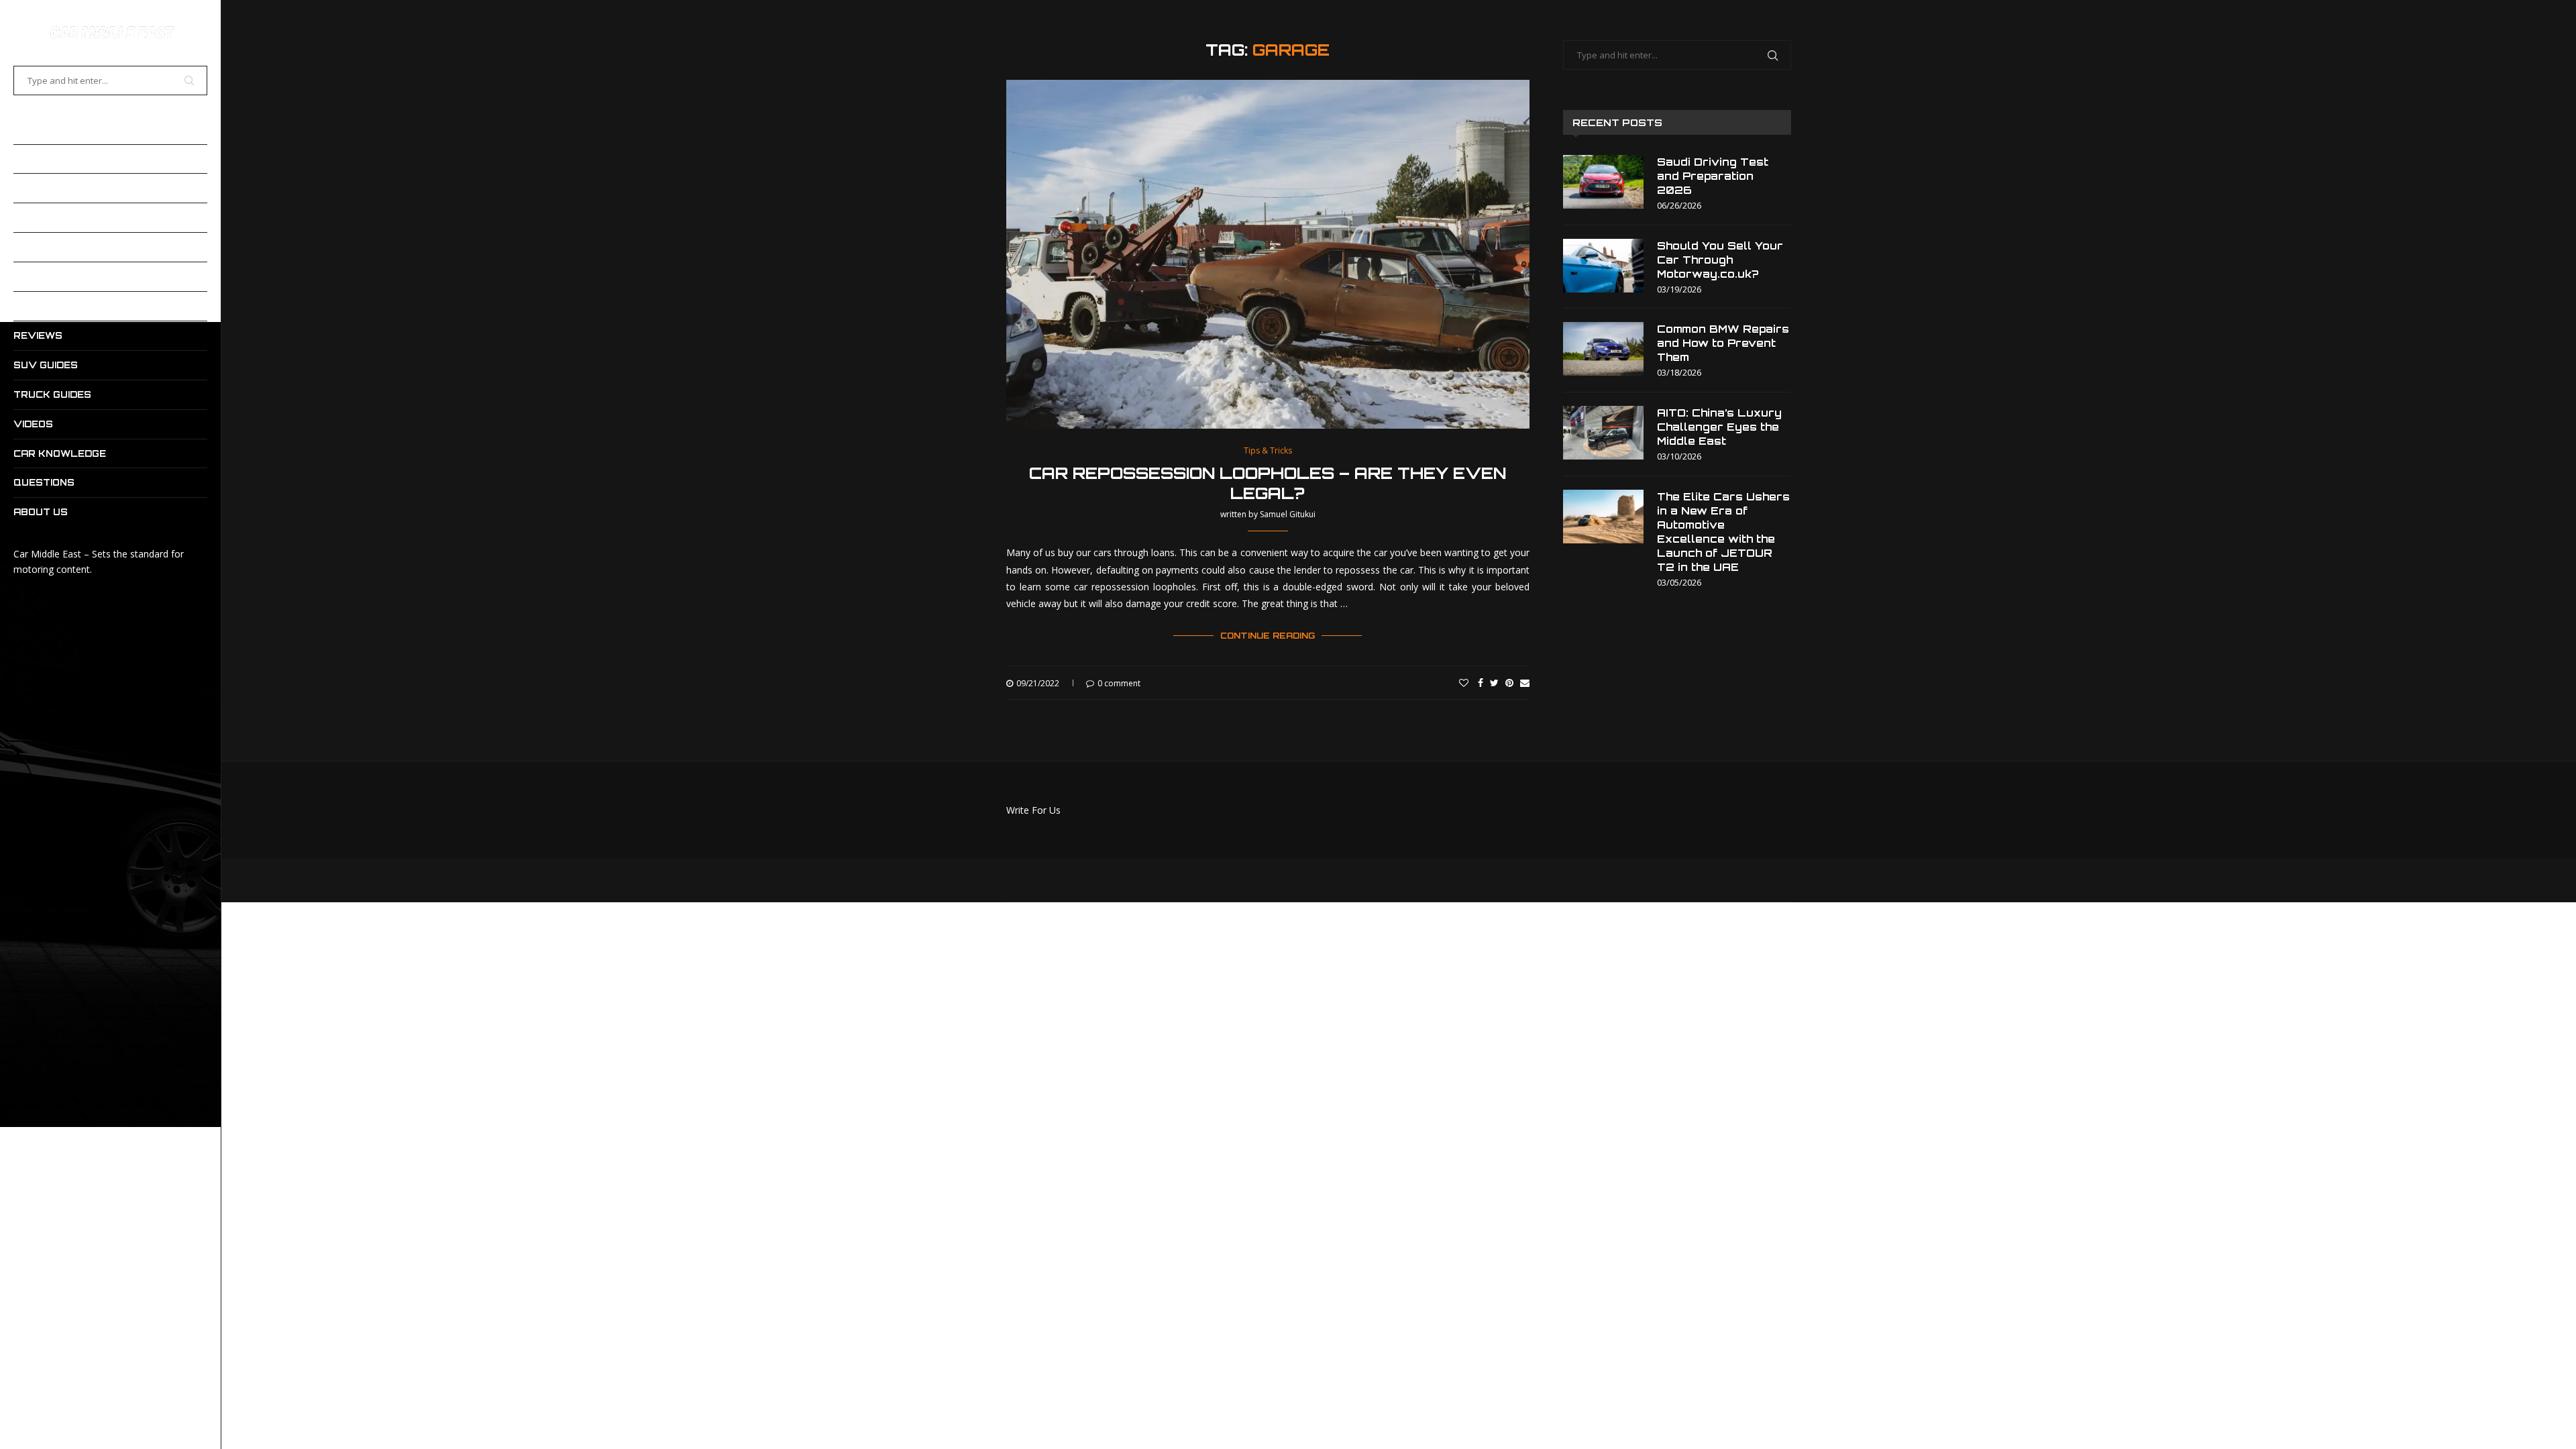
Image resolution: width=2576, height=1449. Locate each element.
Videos (33, 424)
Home (28, 129)
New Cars (42, 306)
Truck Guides (52, 394)
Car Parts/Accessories (84, 188)
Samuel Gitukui (1288, 514)
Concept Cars (55, 217)
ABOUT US (41, 512)
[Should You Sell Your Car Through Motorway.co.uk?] (1603, 266)
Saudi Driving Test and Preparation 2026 (1713, 176)
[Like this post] (1464, 683)
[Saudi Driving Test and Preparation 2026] (1603, 182)
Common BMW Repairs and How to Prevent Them (1723, 343)
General (39, 276)
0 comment (1119, 683)
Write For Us (1033, 810)
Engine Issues (53, 247)
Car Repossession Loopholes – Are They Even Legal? (1268, 483)
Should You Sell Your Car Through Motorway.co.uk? (1720, 260)
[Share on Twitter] (1494, 683)
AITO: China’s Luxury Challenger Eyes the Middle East (1719, 427)
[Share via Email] (1525, 683)
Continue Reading (1268, 636)
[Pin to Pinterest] (1509, 683)
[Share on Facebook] (1481, 683)
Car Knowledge (60, 453)
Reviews (38, 335)
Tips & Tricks (1268, 451)
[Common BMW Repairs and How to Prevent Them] (1603, 349)
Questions (44, 482)
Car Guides (45, 159)
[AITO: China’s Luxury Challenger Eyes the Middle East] (1603, 433)
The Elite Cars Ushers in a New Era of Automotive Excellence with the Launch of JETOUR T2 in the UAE (1723, 532)
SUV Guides (46, 365)
